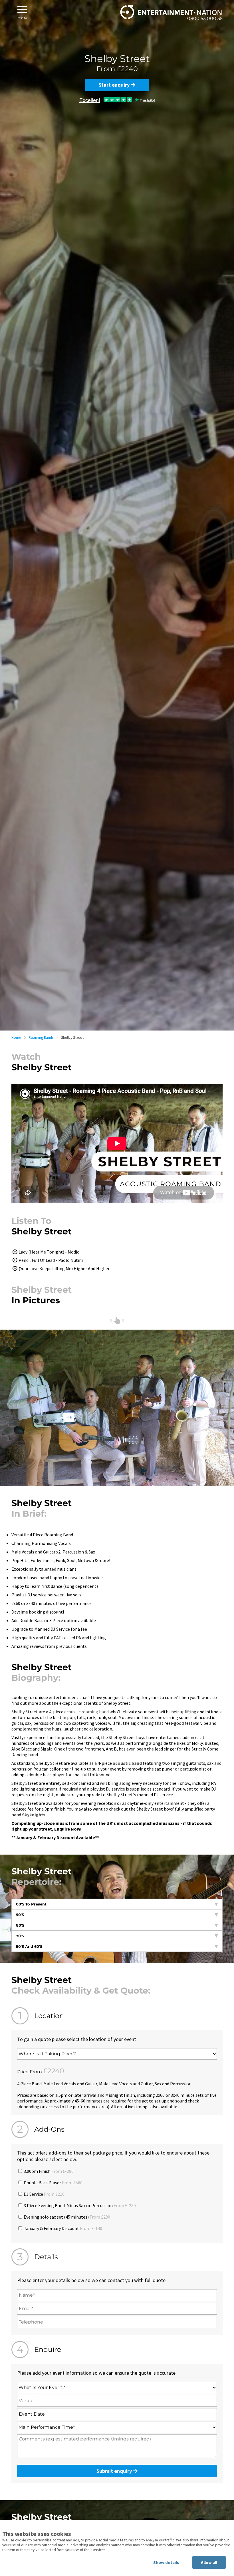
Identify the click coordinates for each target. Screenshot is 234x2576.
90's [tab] (20, 1915)
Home (16, 1038)
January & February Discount (62, 2228)
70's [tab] (20, 1936)
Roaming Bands (41, 1038)
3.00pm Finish (48, 2171)
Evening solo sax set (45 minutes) (66, 2217)
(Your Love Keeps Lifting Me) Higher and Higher (64, 1268)
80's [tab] (20, 1925)
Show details (166, 2562)
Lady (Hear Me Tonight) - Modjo (49, 1252)
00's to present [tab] (31, 1904)
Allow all (209, 2562)
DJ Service (44, 2194)
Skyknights (34, 1815)
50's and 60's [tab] (29, 1946)
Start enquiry (115, 85)
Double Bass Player (53, 2183)
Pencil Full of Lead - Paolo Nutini (51, 1260)
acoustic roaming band (86, 1712)
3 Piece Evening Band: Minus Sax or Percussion (79, 2205)
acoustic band (127, 1763)
